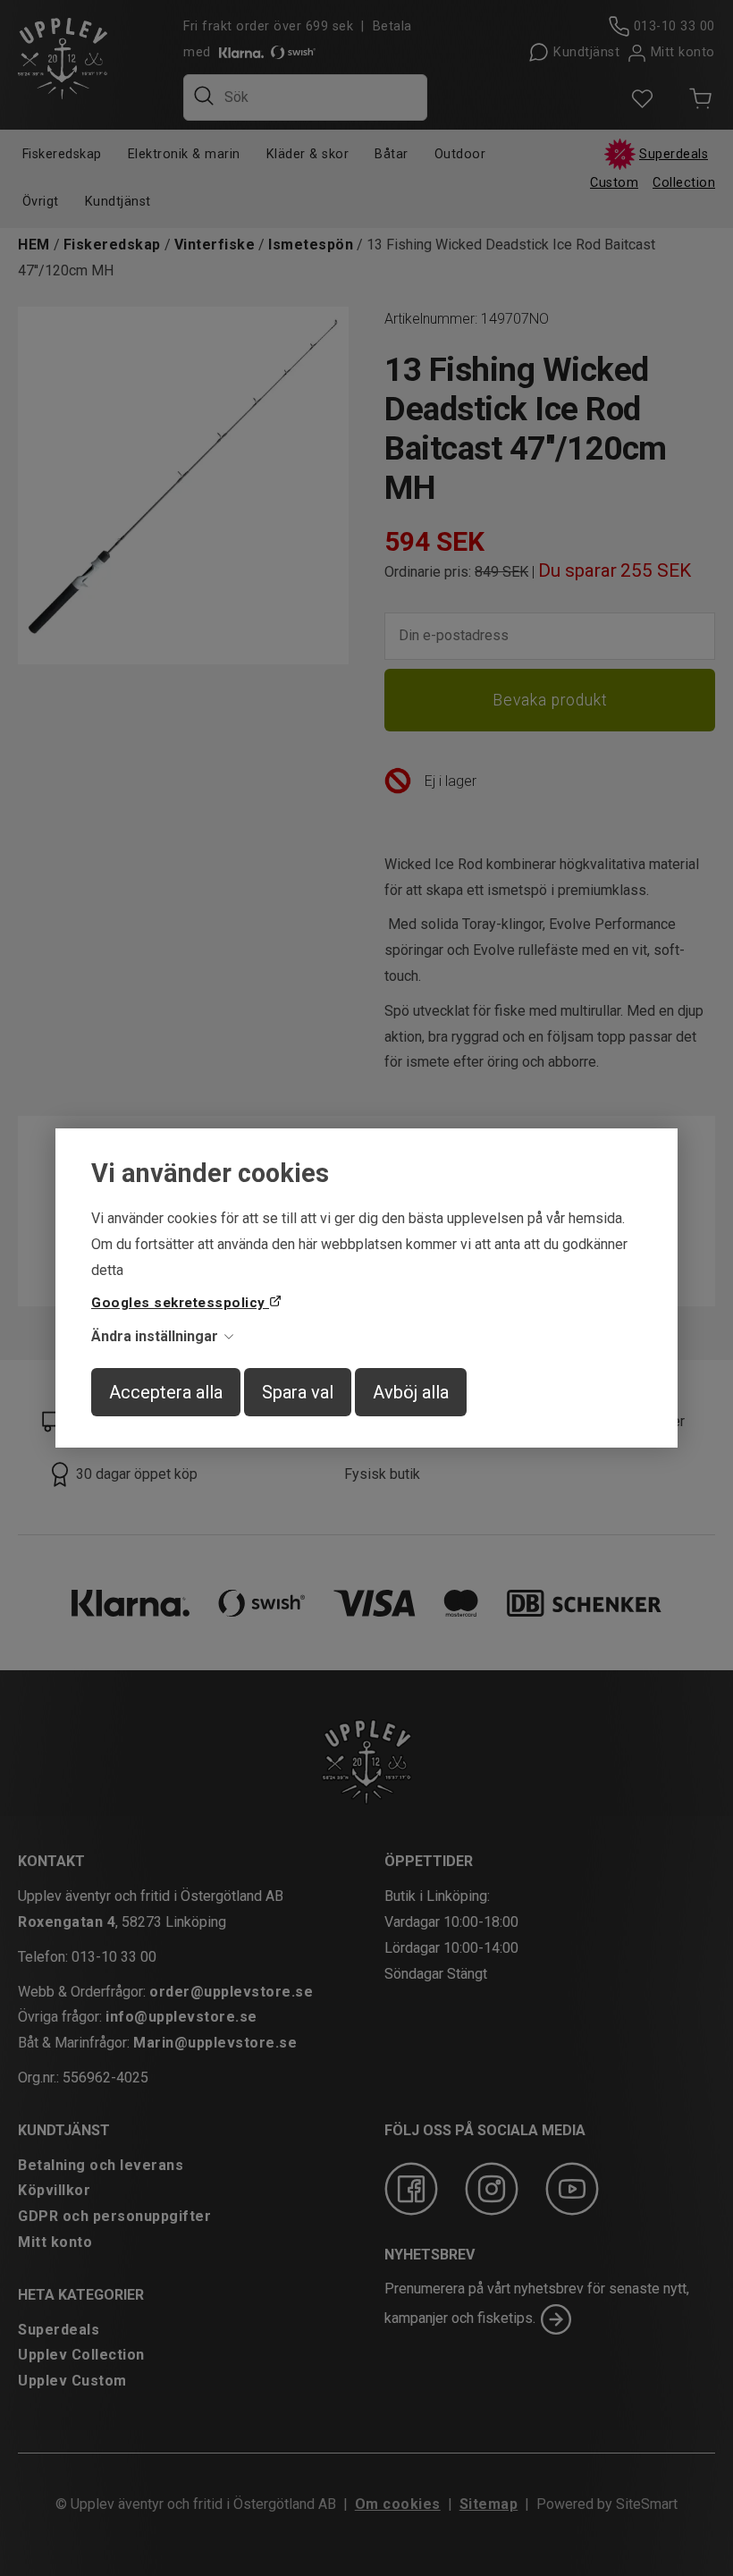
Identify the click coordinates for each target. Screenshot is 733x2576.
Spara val (298, 1392)
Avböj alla (411, 1392)
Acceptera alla (166, 1392)
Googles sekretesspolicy (180, 1303)
